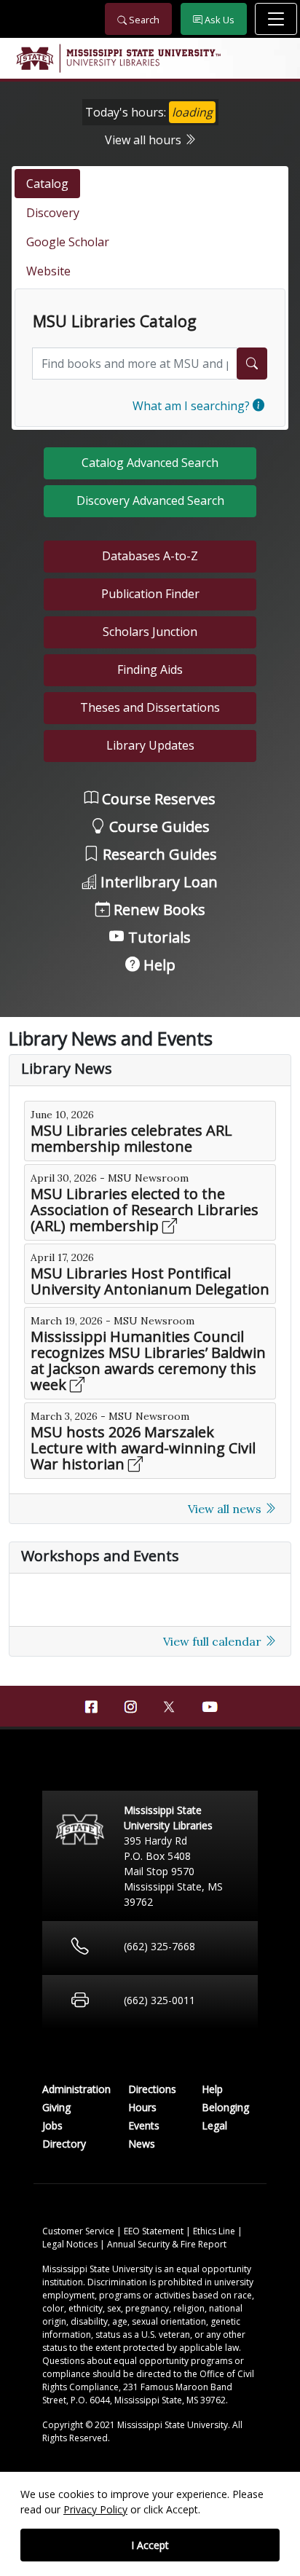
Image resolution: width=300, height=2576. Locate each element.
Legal (214, 2125)
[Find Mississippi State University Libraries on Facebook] (91, 1707)
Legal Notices (71, 2244)
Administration (76, 2089)
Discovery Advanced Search (150, 500)
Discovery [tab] (53, 213)
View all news (226, 1509)
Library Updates (150, 745)
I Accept (150, 2545)
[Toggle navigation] (276, 19)
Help (158, 965)
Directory (64, 2144)
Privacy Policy (95, 2509)
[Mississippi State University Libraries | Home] (150, 58)
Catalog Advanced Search (150, 463)
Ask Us (218, 20)
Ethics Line (215, 2231)
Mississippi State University (34, 58)
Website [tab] (48, 271)
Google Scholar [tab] (68, 242)
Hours (142, 2107)
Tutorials (158, 937)
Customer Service (79, 2231)
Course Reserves (157, 799)
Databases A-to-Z (150, 556)
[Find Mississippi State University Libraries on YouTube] (209, 1707)
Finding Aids (150, 669)
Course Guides (158, 826)
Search (143, 20)
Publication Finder (150, 594)
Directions (152, 2089)
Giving (56, 2107)
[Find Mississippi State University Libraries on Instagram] (130, 1707)
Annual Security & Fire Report (167, 2244)
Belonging (225, 2107)
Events (144, 2125)
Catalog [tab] (47, 184)
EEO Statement (155, 2231)
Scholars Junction (150, 632)
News (142, 2144)
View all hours (145, 140)
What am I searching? (193, 406)
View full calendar (214, 1641)
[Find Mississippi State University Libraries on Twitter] (170, 1705)
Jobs (52, 2125)
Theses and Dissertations (150, 707)
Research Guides (158, 854)
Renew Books (158, 910)
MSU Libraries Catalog (115, 321)
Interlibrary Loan (157, 882)
